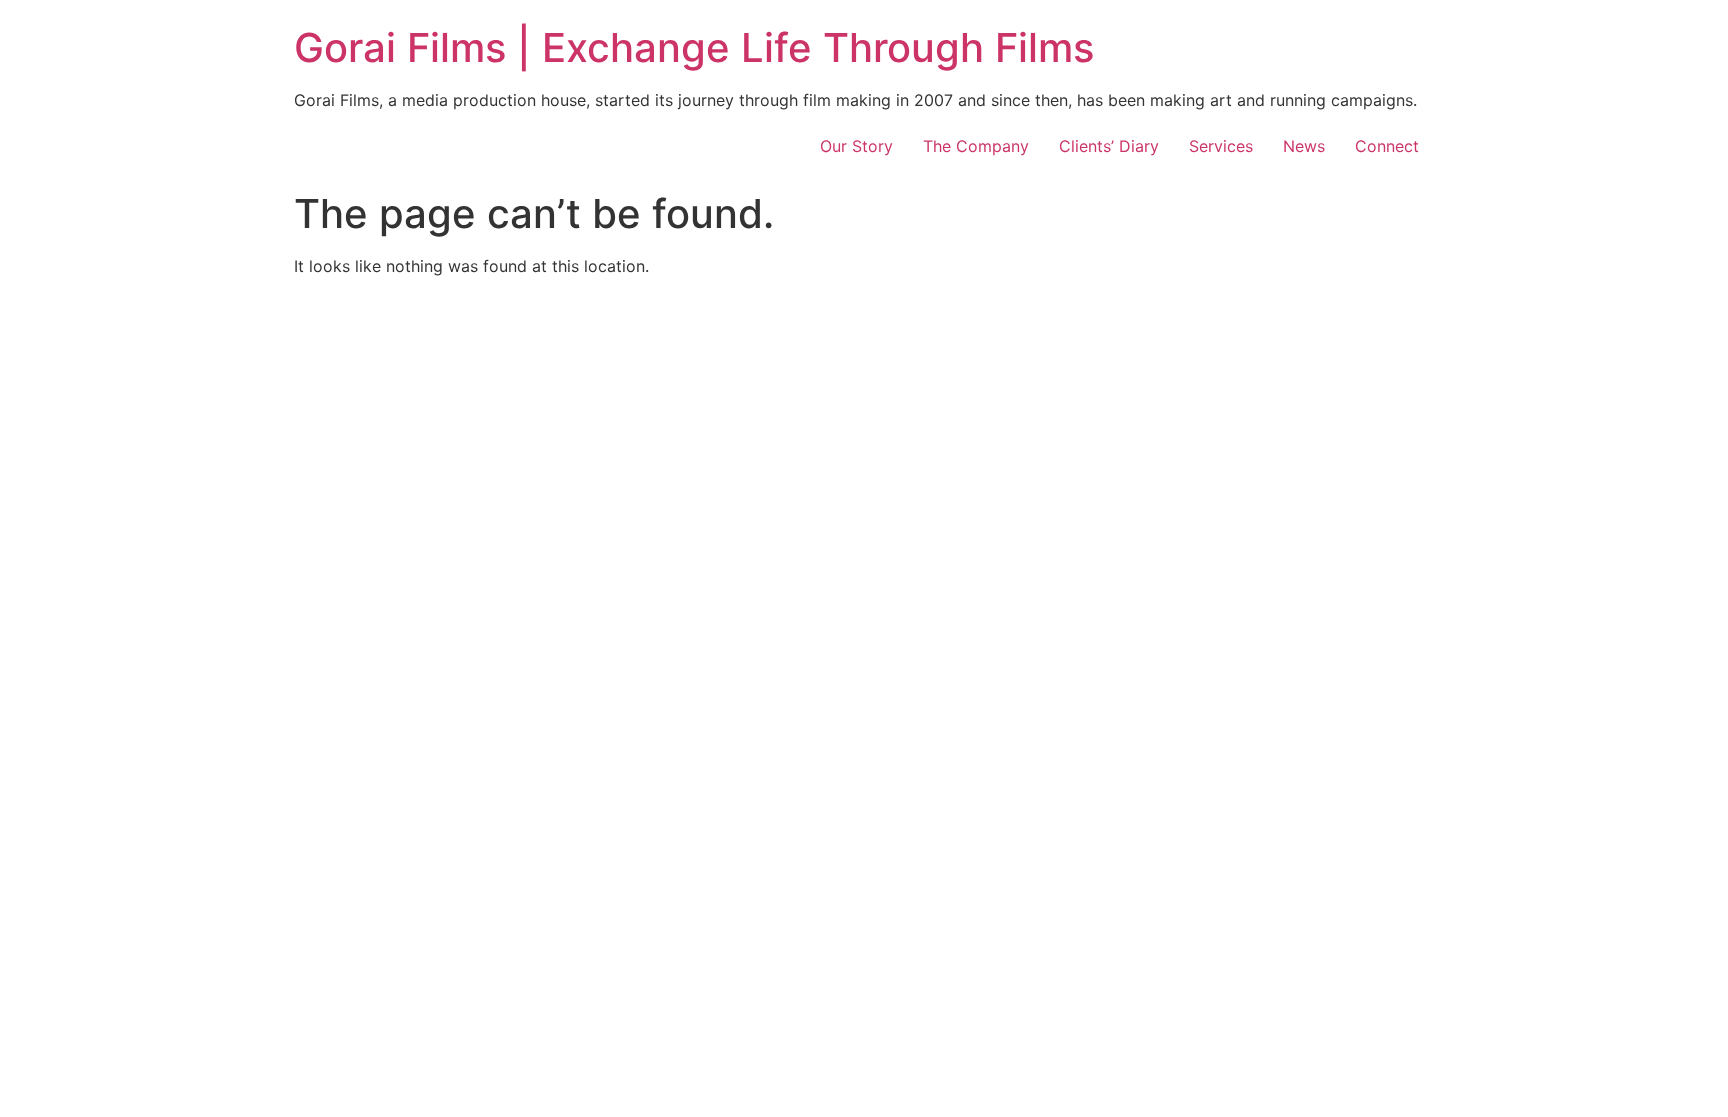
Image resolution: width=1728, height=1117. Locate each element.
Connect (1387, 146)
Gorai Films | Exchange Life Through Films (694, 47)
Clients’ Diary (1109, 146)
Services (1221, 146)
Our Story (856, 146)
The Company (976, 146)
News (1304, 146)
